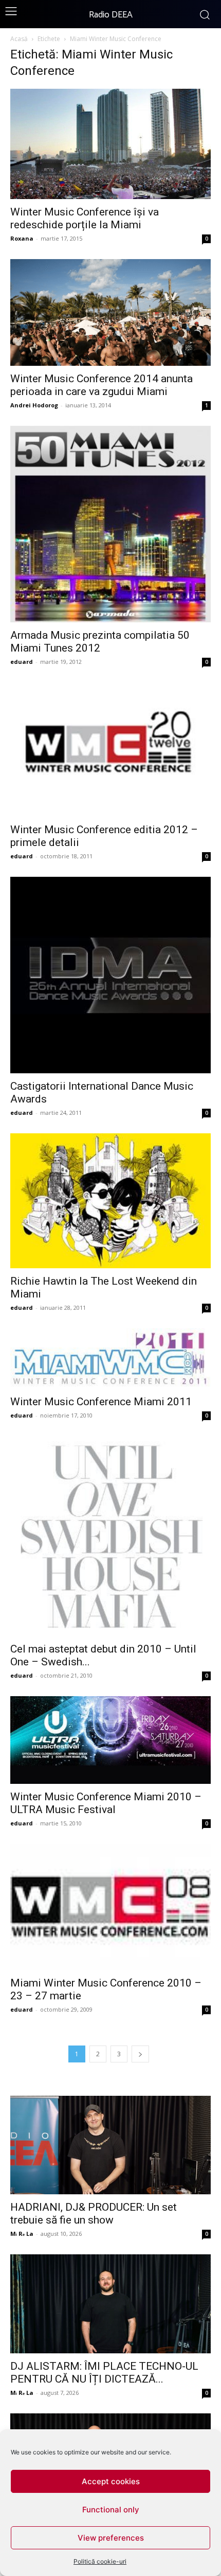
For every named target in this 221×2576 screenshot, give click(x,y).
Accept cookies (111, 2481)
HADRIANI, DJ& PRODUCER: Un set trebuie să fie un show (94, 2214)
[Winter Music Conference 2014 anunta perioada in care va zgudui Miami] (110, 312)
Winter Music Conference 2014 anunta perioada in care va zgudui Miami (102, 385)
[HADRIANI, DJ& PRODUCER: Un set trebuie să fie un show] (110, 2145)
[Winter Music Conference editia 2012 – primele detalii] (110, 750)
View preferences (111, 2538)
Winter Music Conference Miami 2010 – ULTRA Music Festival (106, 1803)
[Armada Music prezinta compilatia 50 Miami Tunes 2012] (110, 524)
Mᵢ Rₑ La (22, 2234)
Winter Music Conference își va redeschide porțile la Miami (85, 218)
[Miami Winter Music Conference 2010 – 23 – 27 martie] (110, 1907)
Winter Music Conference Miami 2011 (101, 1402)
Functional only (111, 2510)
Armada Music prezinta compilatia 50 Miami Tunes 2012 (100, 642)
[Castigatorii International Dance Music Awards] (110, 975)
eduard (22, 662)
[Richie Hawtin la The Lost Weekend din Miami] (110, 1201)
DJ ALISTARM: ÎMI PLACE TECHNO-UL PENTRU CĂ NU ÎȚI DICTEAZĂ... (104, 2373)
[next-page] (140, 2054)
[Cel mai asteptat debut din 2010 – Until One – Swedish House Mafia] (110, 1536)
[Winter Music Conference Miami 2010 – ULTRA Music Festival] (110, 1740)
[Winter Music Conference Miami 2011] (110, 1359)
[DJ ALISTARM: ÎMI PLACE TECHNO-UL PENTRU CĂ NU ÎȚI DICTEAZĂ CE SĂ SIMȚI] (110, 2304)
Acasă (19, 39)
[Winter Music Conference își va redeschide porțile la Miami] (110, 144)
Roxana (22, 238)
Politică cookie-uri (100, 2561)
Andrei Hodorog (34, 405)
